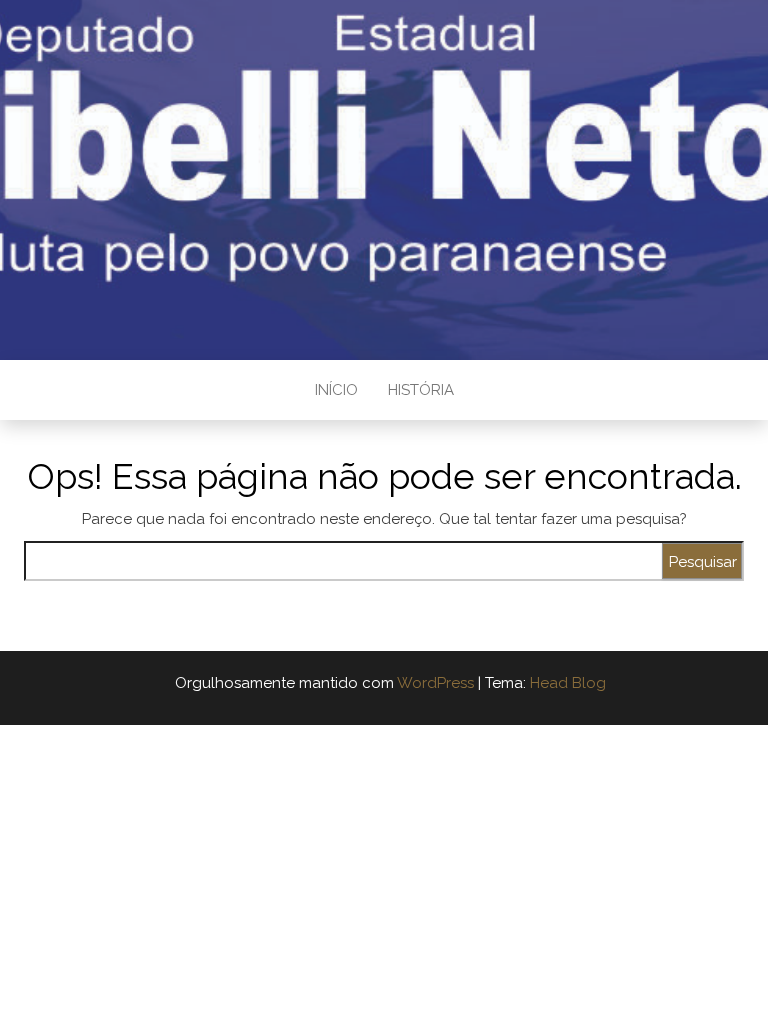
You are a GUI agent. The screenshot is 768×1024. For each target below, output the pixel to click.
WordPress (435, 683)
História (421, 390)
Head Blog (568, 683)
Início (336, 390)
